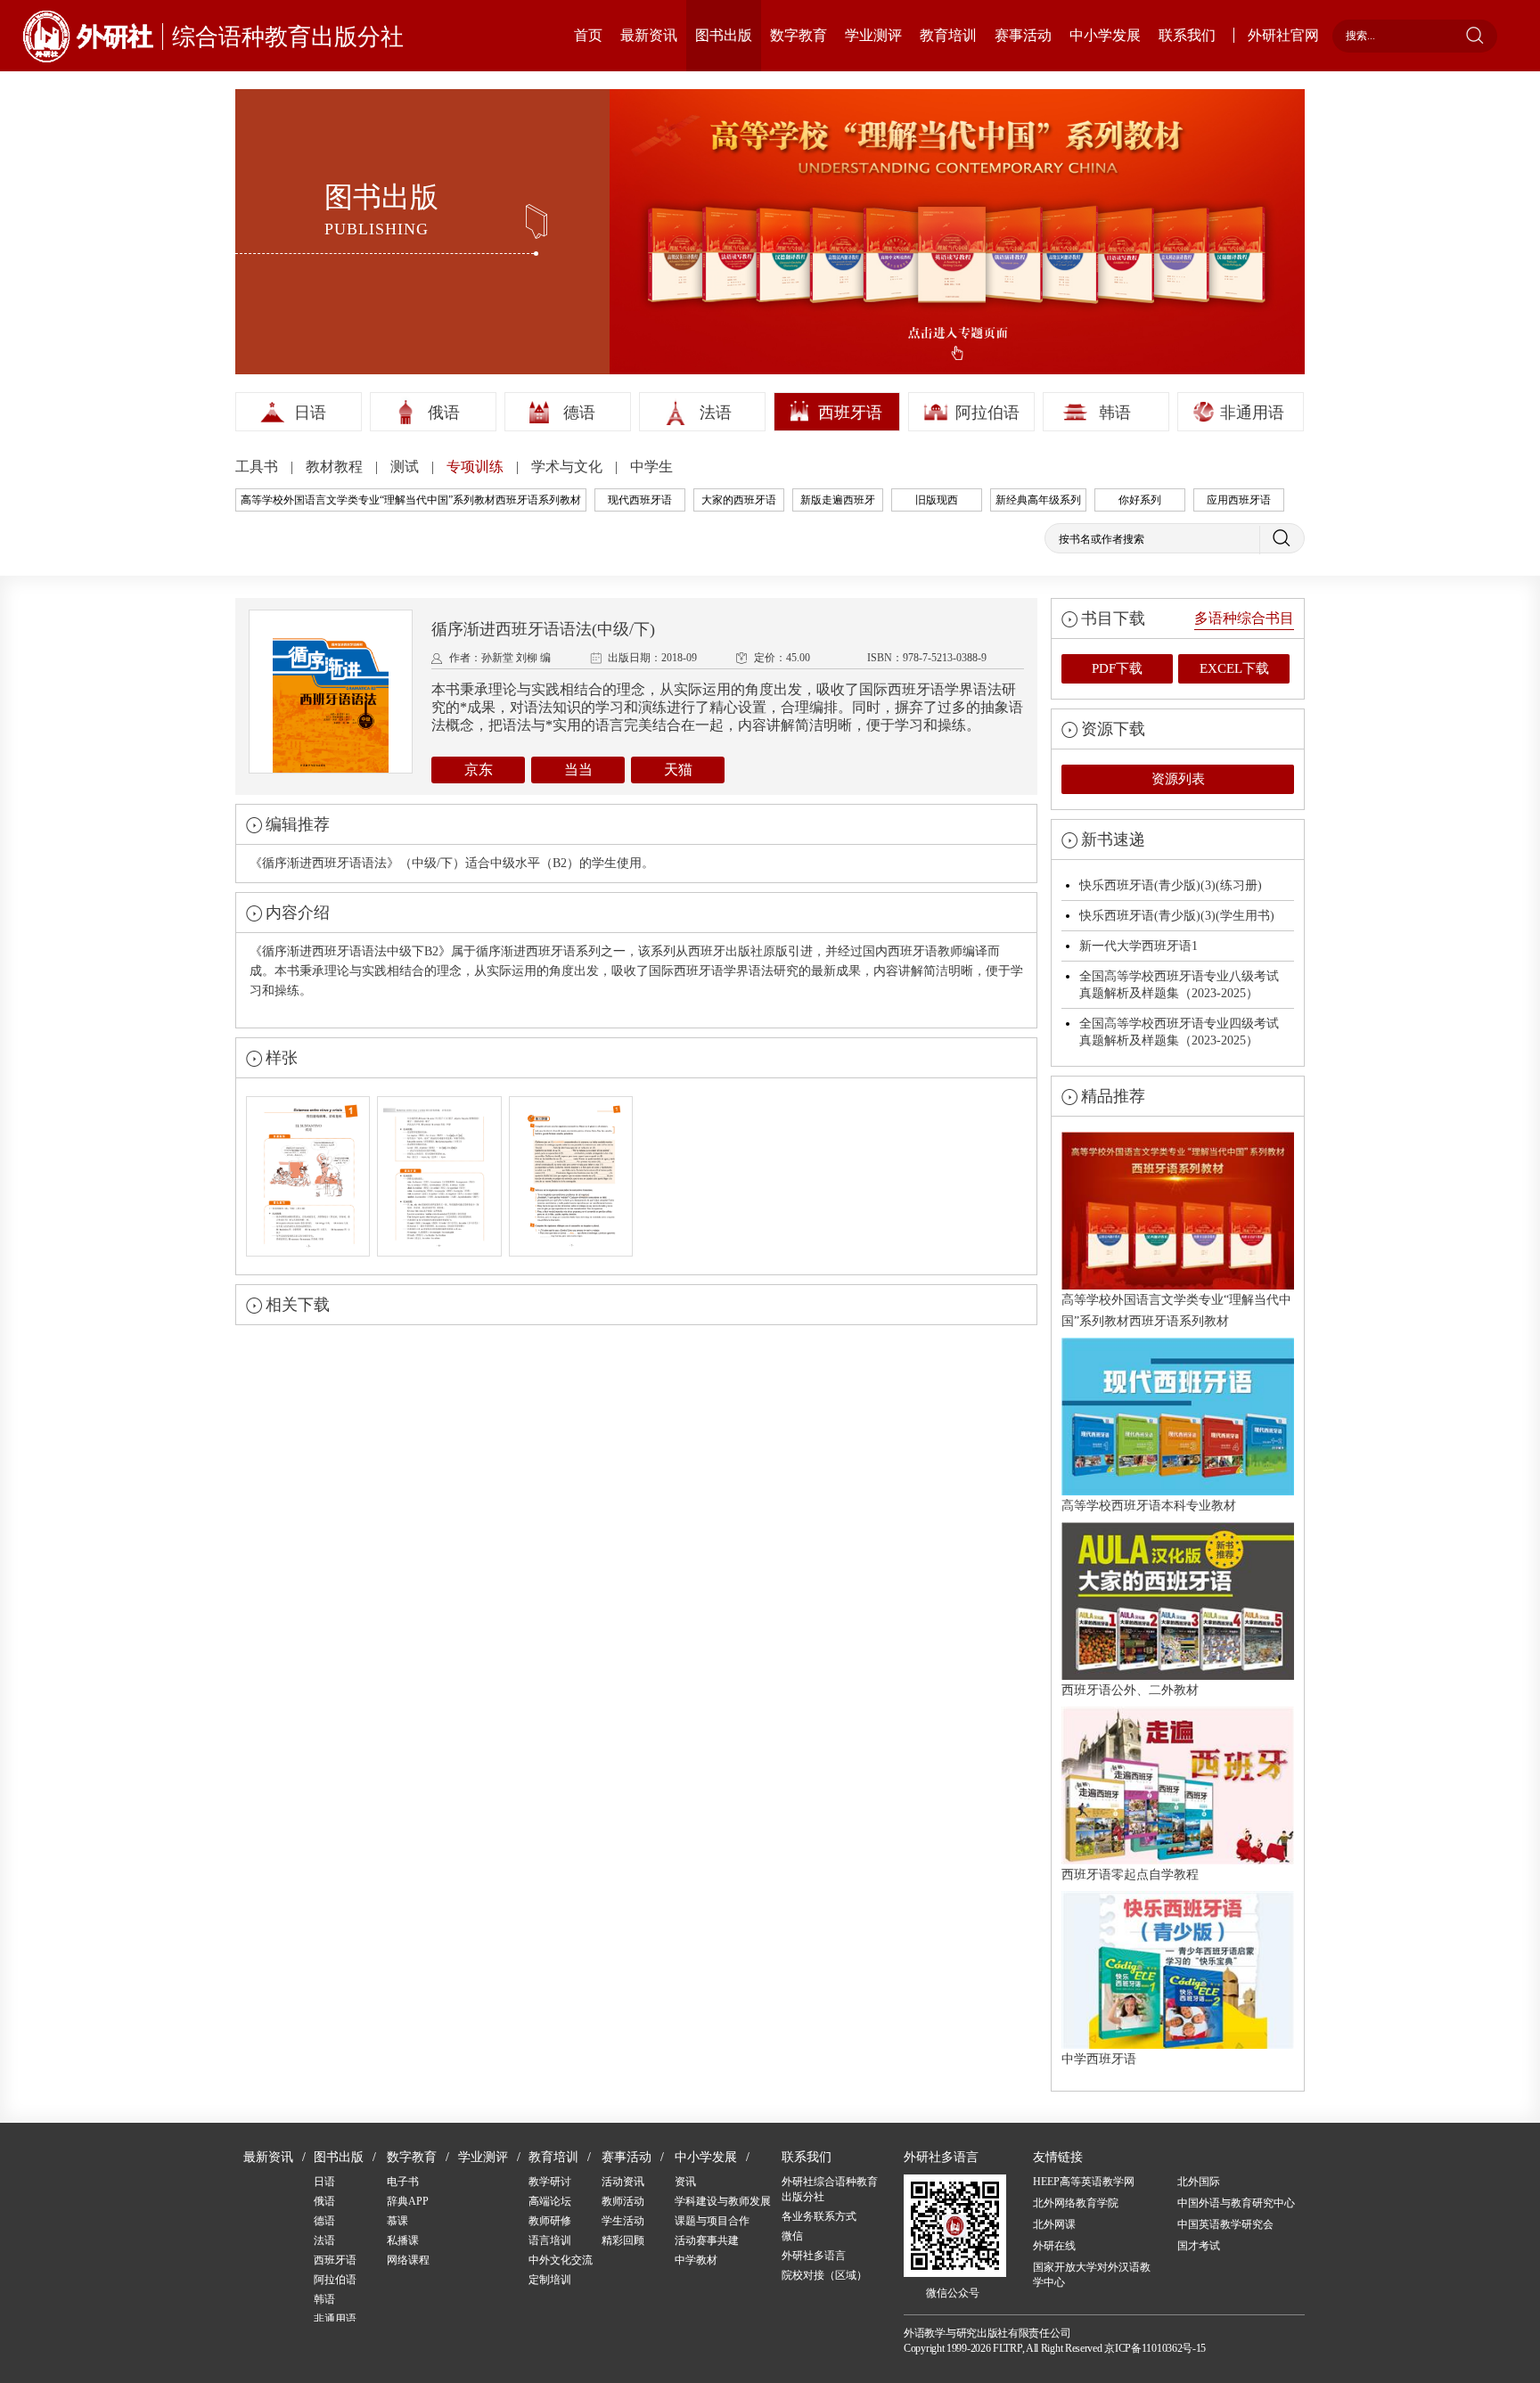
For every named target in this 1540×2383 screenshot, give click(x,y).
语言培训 (550, 2240)
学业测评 (873, 35)
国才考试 (1199, 2246)
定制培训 (550, 2280)
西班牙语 (850, 413)
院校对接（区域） (824, 2275)
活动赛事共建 (707, 2240)
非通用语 (1252, 413)
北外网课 (1054, 2224)
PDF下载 (1117, 668)
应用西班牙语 (1239, 500)
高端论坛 (550, 2201)
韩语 (1115, 413)
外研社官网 (1283, 35)
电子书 (403, 2182)
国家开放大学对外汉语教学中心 (1092, 2275)
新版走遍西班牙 (838, 500)
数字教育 (799, 35)
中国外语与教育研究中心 (1236, 2203)
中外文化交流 (561, 2260)
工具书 (258, 467)
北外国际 (1199, 2182)
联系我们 (1187, 35)
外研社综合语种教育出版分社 (830, 2189)
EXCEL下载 (1234, 668)
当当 (578, 770)
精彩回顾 (623, 2240)
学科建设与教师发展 (723, 2201)
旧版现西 (937, 500)
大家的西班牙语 (739, 500)
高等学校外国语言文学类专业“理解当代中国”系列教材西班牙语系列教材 (411, 500)
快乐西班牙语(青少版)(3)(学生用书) (1177, 916)
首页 (588, 35)
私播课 (403, 2240)
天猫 (678, 770)
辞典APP (408, 2201)
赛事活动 (1023, 35)
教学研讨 (550, 2182)
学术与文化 (569, 467)
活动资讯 (623, 2182)
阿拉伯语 (987, 413)
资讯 (685, 2182)
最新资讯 (649, 35)
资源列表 (1178, 779)
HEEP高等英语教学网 (1084, 2182)
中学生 (651, 467)
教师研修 (550, 2221)
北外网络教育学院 (1076, 2203)
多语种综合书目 (1244, 618)
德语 (579, 413)
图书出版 (724, 35)
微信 (792, 2236)
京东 (479, 770)
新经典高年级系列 (1038, 500)
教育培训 (948, 35)
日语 (310, 413)
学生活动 (623, 2221)
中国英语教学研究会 (1225, 2224)
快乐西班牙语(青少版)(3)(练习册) (1171, 885)
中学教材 (696, 2260)
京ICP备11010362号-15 (1155, 2348)
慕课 (397, 2221)
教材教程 (336, 467)
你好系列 (1140, 500)
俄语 (444, 413)
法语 (716, 413)
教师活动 (623, 2201)
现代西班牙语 (640, 500)
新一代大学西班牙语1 (1139, 946)
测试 (406, 467)
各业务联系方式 (819, 2216)
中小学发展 (1105, 35)
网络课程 (408, 2260)
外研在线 (1054, 2246)
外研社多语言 (814, 2256)
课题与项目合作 (712, 2221)
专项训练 (477, 467)
